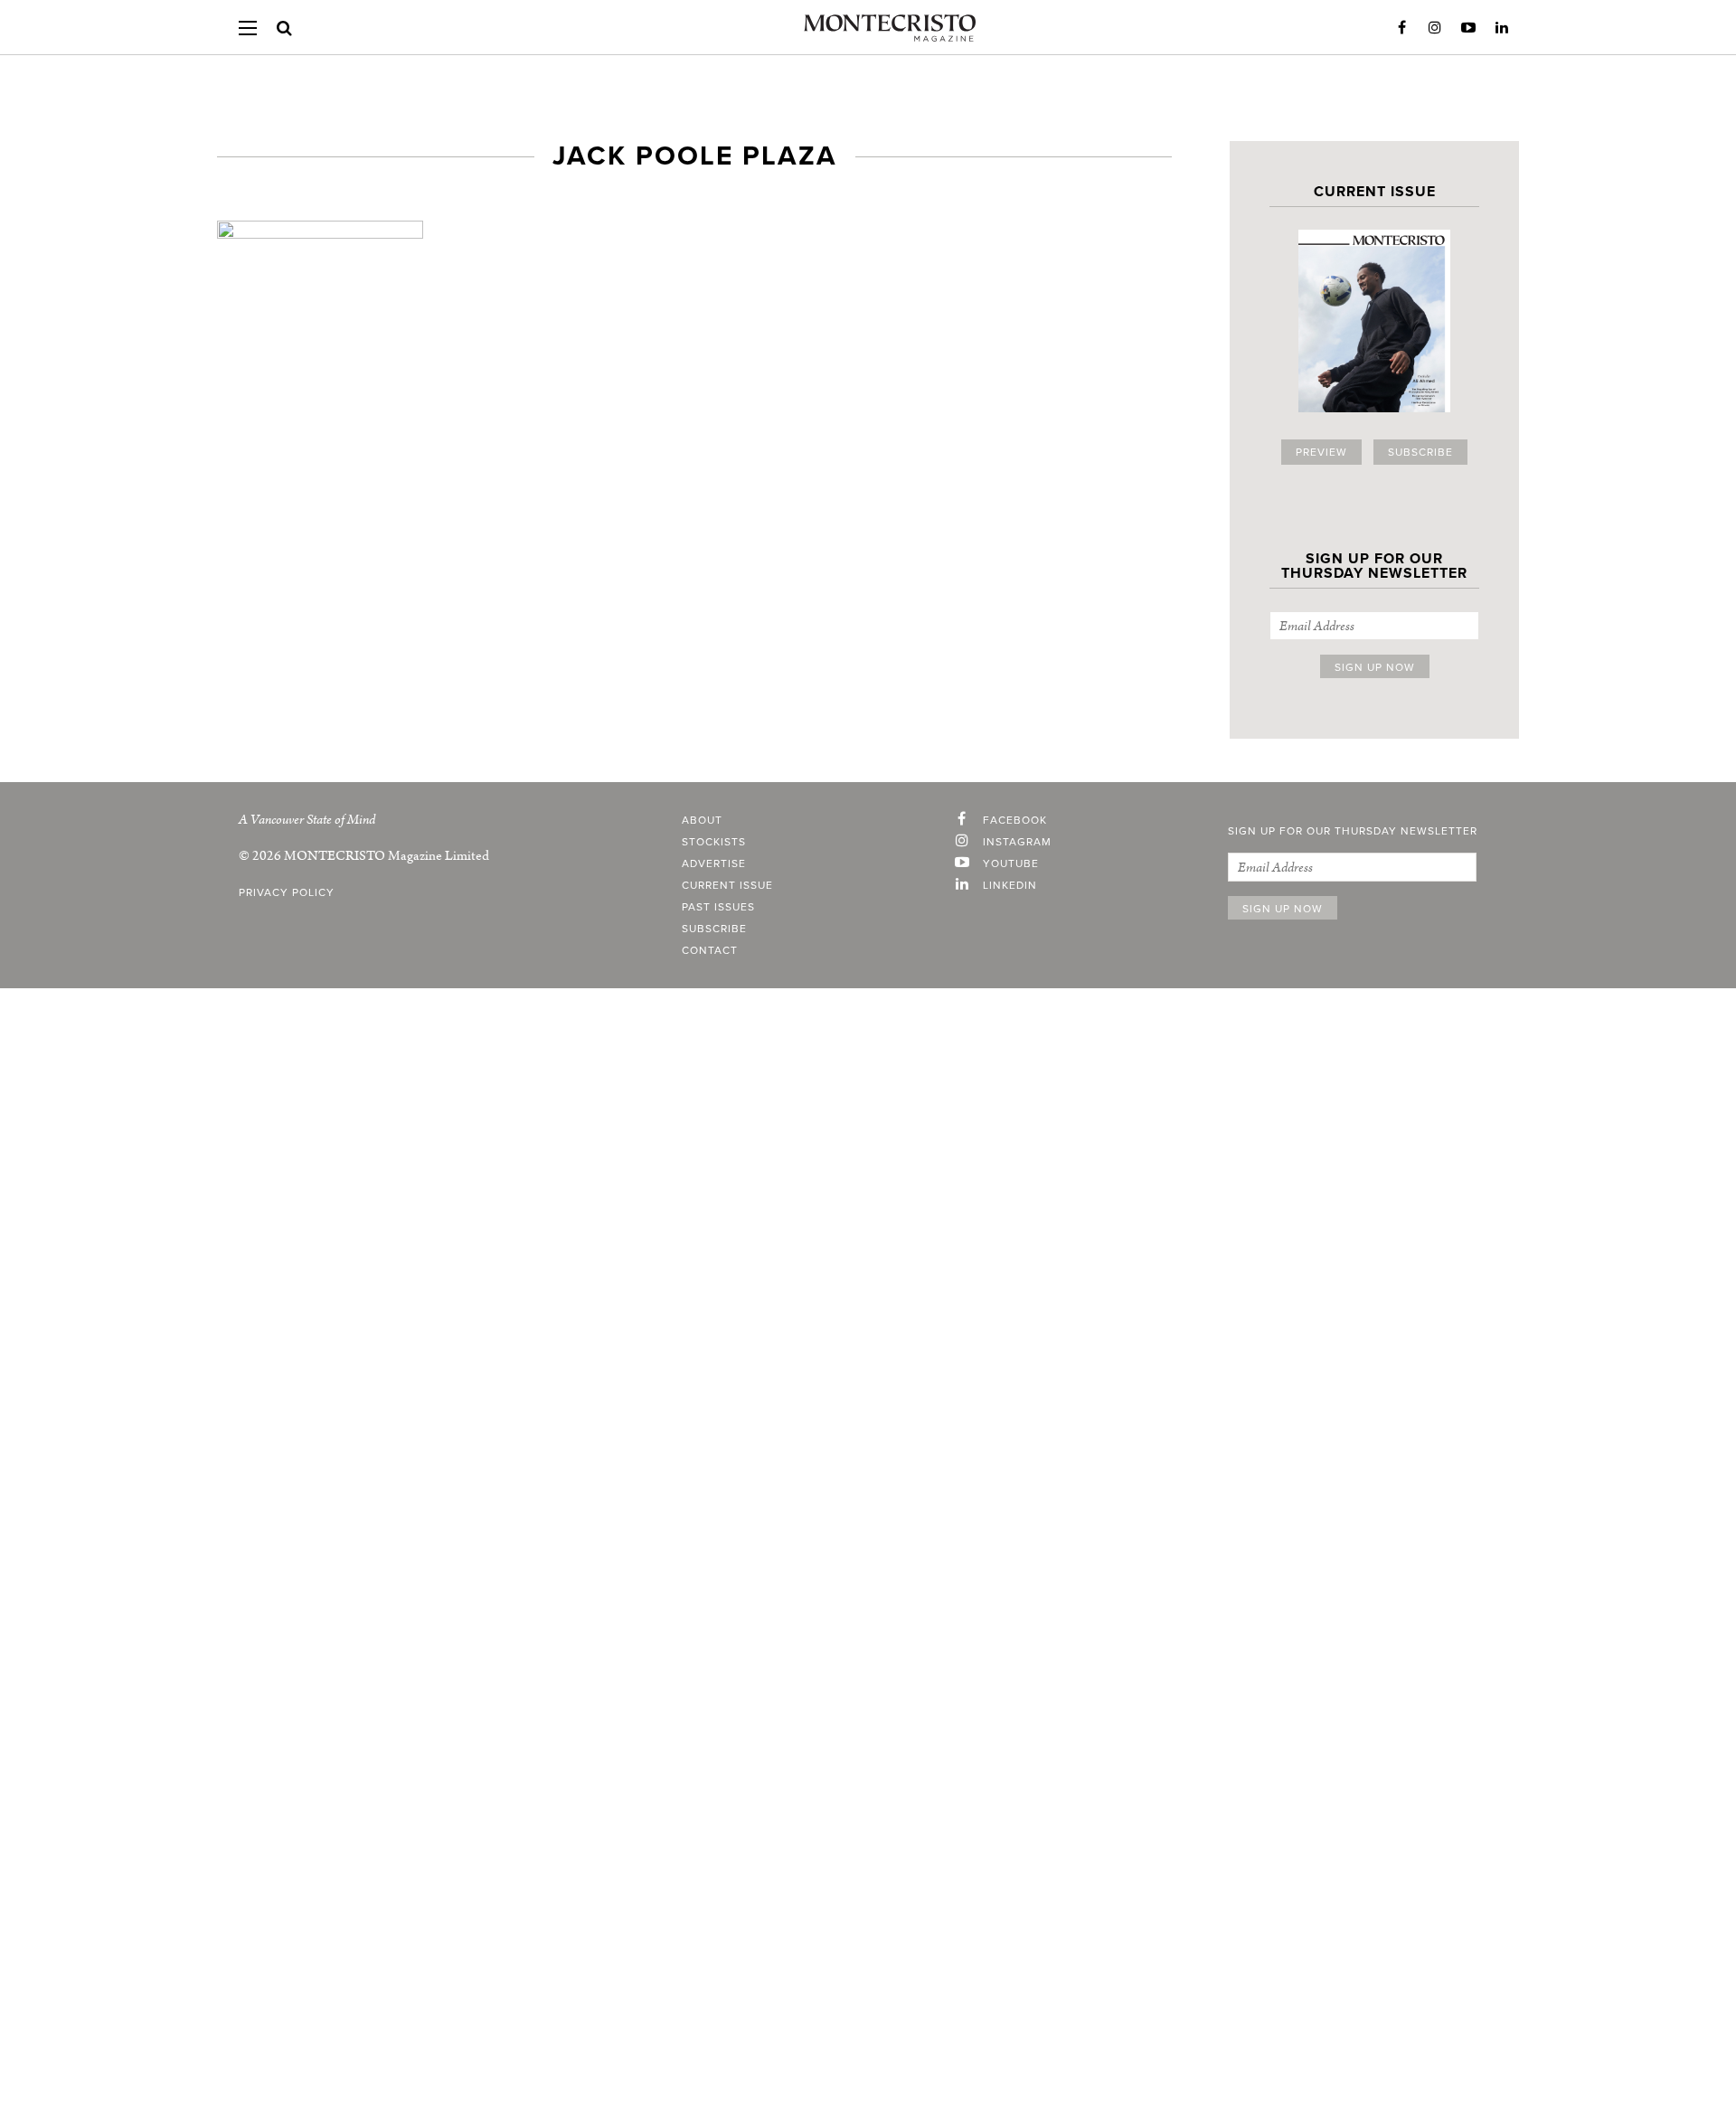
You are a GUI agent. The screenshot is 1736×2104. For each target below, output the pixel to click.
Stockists (714, 842)
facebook (1015, 820)
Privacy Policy (287, 892)
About (702, 820)
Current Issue (727, 885)
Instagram (1435, 28)
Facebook (1401, 28)
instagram (1017, 842)
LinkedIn (1502, 28)
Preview (1321, 452)
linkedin (1010, 885)
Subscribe (1420, 452)
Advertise (714, 863)
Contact (710, 950)
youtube (1011, 863)
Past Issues (718, 907)
